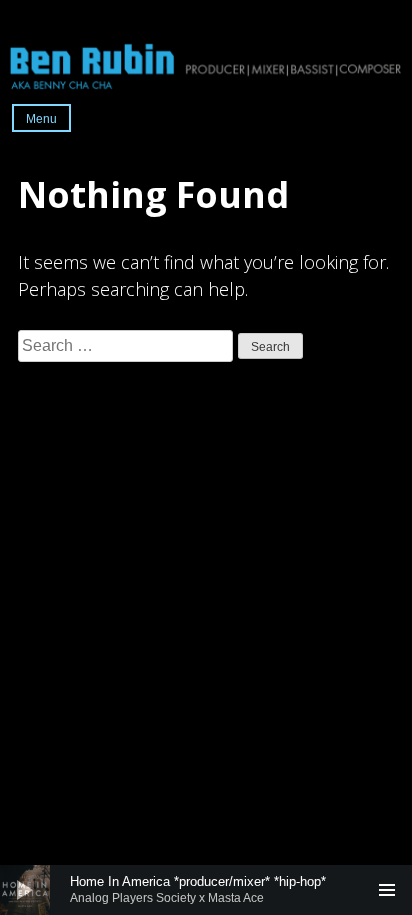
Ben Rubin (206, 65)
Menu (41, 119)
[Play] (25, 890)
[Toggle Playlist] (387, 890)
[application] (206, 890)
